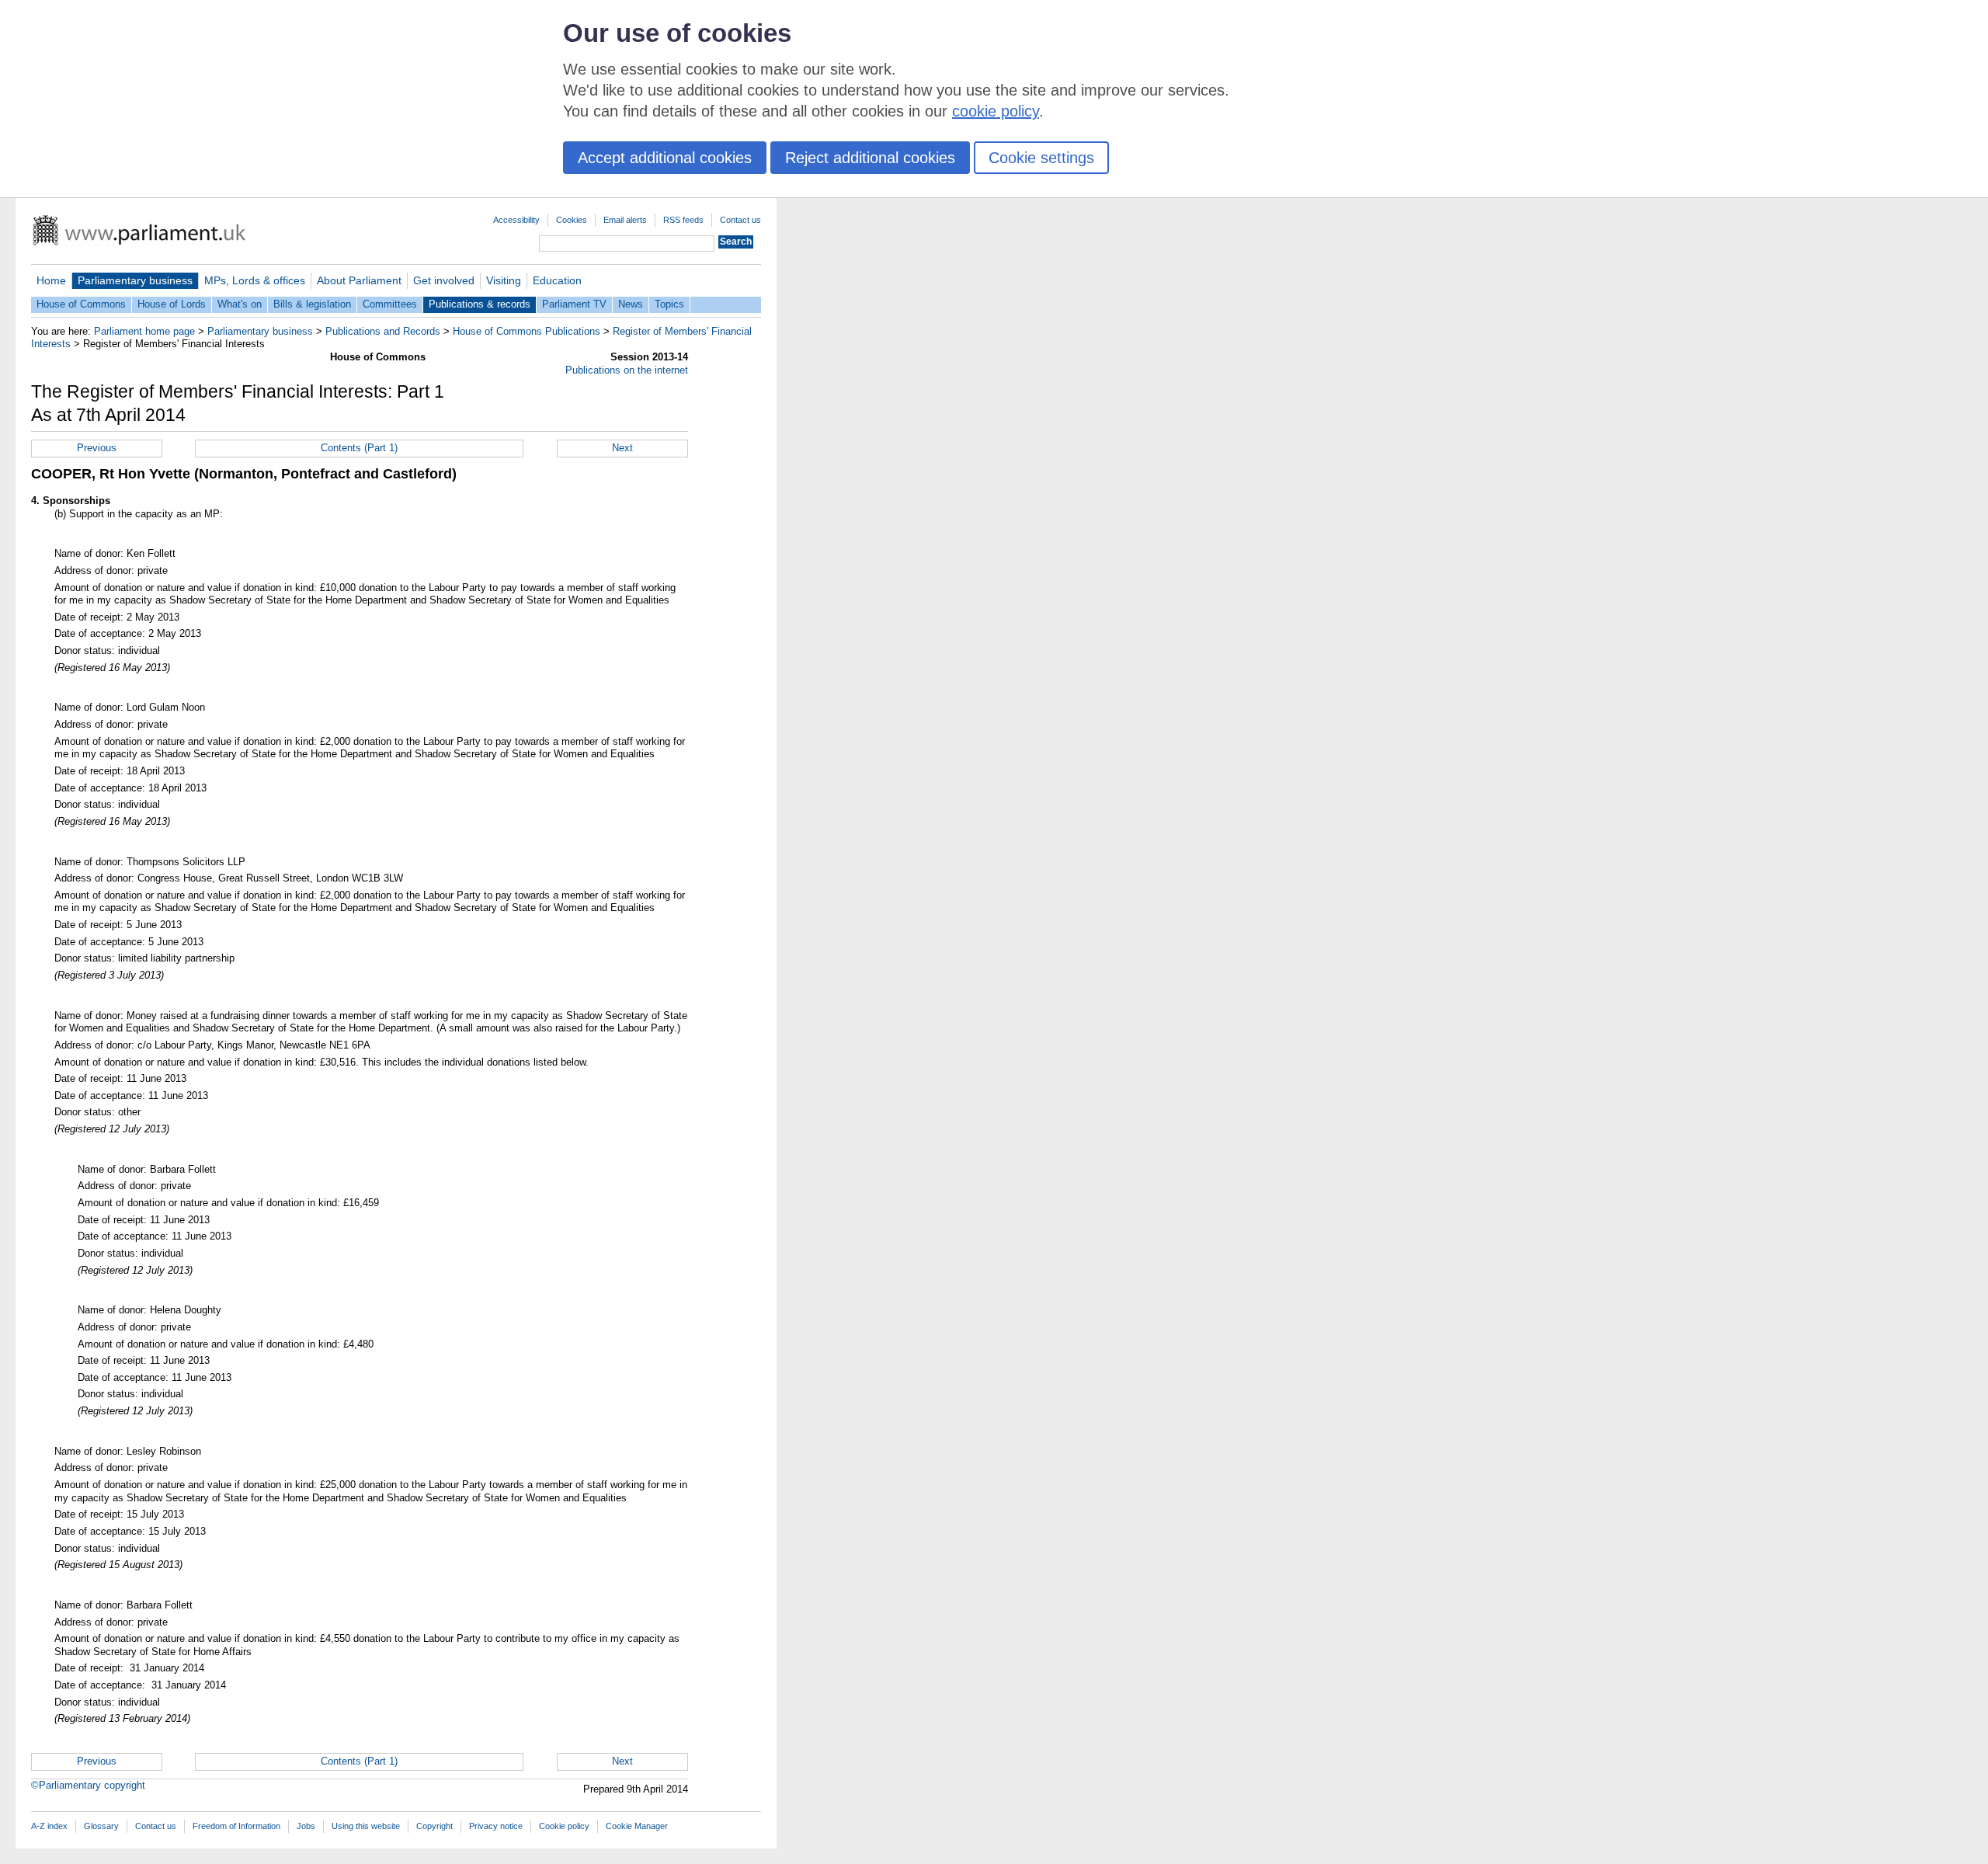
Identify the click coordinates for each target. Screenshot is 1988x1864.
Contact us (740, 220)
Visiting (504, 280)
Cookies (572, 220)
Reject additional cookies (870, 158)
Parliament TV (574, 304)
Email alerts (625, 220)
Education (557, 280)
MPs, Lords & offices (255, 280)
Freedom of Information (236, 1826)
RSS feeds (683, 220)
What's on (240, 304)
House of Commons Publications (527, 331)
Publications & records (480, 304)
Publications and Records (383, 331)
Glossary (101, 1826)
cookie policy (996, 111)
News (631, 304)
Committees (390, 304)
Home (51, 280)
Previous (97, 448)
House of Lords (172, 304)
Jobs (306, 1826)
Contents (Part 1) (359, 448)
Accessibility (516, 220)
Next (622, 448)
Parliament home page (144, 331)
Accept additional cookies (665, 158)
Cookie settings (1041, 158)
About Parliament (359, 280)
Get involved (444, 280)
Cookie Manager (637, 1826)
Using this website (366, 1826)
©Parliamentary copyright (88, 1785)
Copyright (434, 1826)
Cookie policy (564, 1826)
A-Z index (49, 1826)
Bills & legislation (312, 304)
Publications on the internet (627, 370)
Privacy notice (496, 1826)
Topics (669, 304)
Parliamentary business (135, 280)
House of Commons (81, 304)
